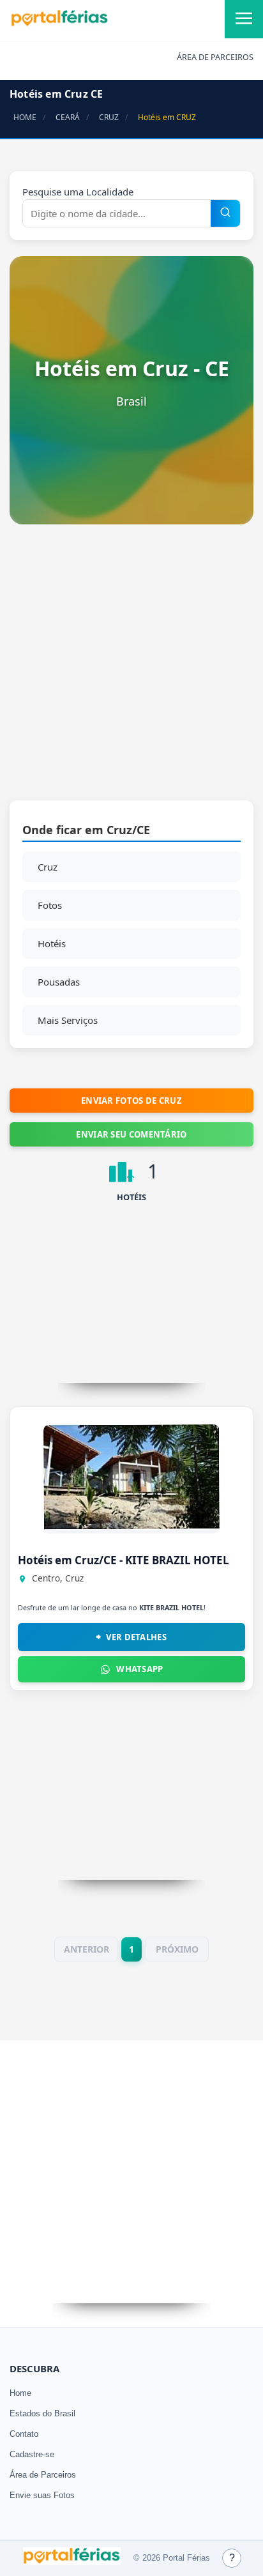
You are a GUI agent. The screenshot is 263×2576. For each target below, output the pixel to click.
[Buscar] (225, 213)
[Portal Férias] (59, 24)
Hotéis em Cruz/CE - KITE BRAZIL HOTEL (124, 1560)
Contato (24, 2434)
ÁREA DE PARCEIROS (215, 57)
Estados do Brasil (42, 2413)
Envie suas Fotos (42, 2495)
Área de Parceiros (43, 2475)
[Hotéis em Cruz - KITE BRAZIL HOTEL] (131, 1526)
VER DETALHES (136, 1637)
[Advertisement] (131, 669)
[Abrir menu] (244, 19)
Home (20, 2393)
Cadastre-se (32, 2454)
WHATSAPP (139, 1669)
